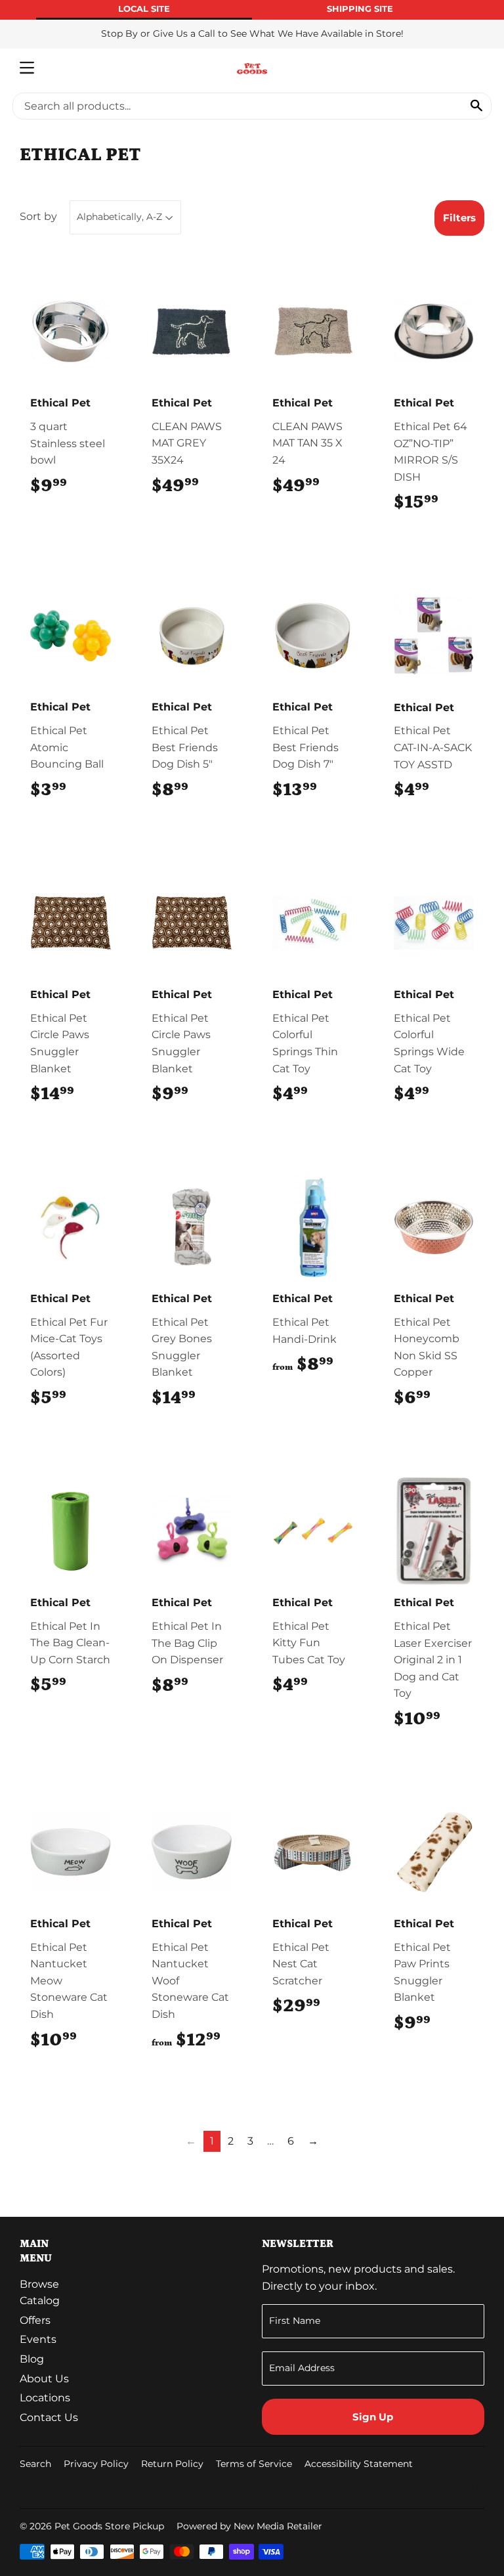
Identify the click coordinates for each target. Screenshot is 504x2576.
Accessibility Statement (359, 2464)
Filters (459, 218)
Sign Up (373, 2417)
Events (38, 2339)
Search (35, 2464)
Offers (35, 2320)
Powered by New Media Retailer (249, 2526)
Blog (32, 2359)
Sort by (38, 216)
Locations (45, 2398)
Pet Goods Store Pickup (109, 2526)
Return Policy (172, 2464)
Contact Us (49, 2417)
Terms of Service (254, 2464)
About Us (44, 2379)
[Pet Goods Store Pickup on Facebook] (472, 2490)
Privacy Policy (96, 2464)
